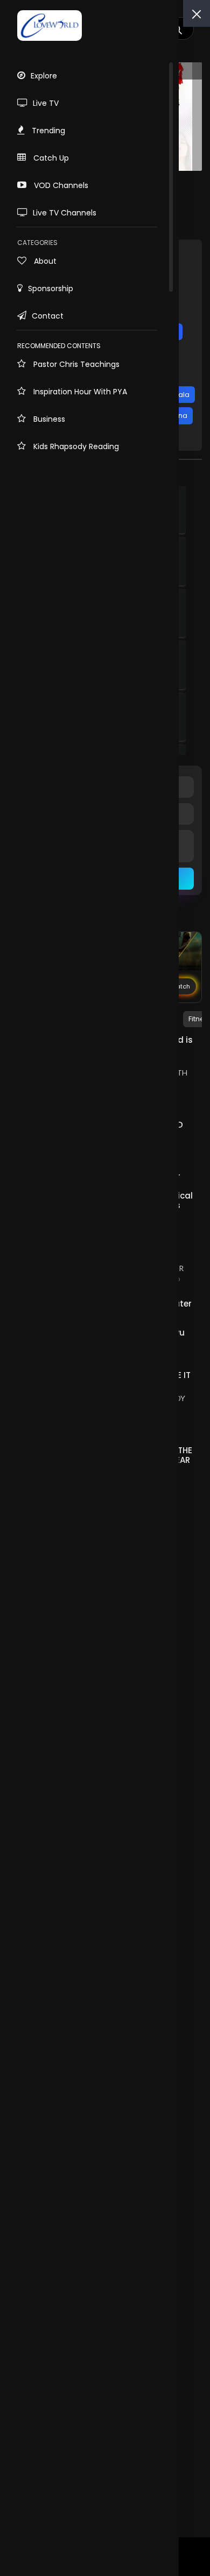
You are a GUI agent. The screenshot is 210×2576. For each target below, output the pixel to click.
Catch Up (50, 158)
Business (48, 419)
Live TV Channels (65, 213)
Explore (44, 76)
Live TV (46, 103)
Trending (47, 131)
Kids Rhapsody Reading (75, 446)
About (44, 261)
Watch (180, 986)
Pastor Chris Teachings (75, 364)
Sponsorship (51, 288)
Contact (48, 316)
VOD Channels (60, 185)
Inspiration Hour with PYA (79, 392)
